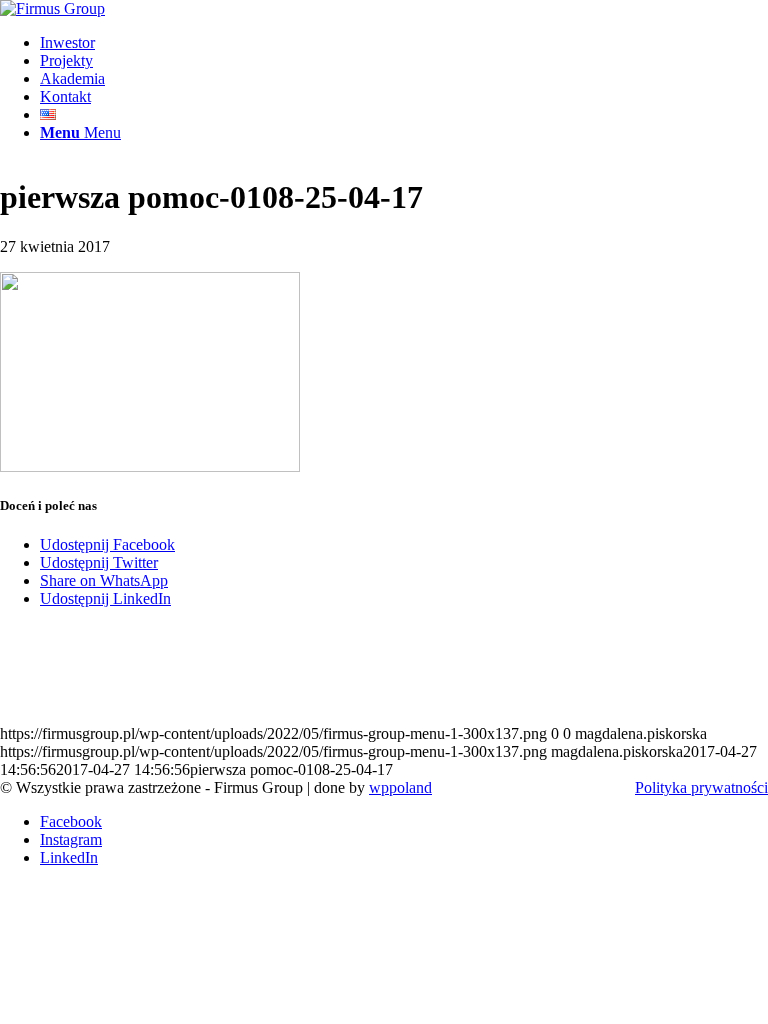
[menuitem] (404, 43)
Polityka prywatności (701, 787)
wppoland (400, 787)
